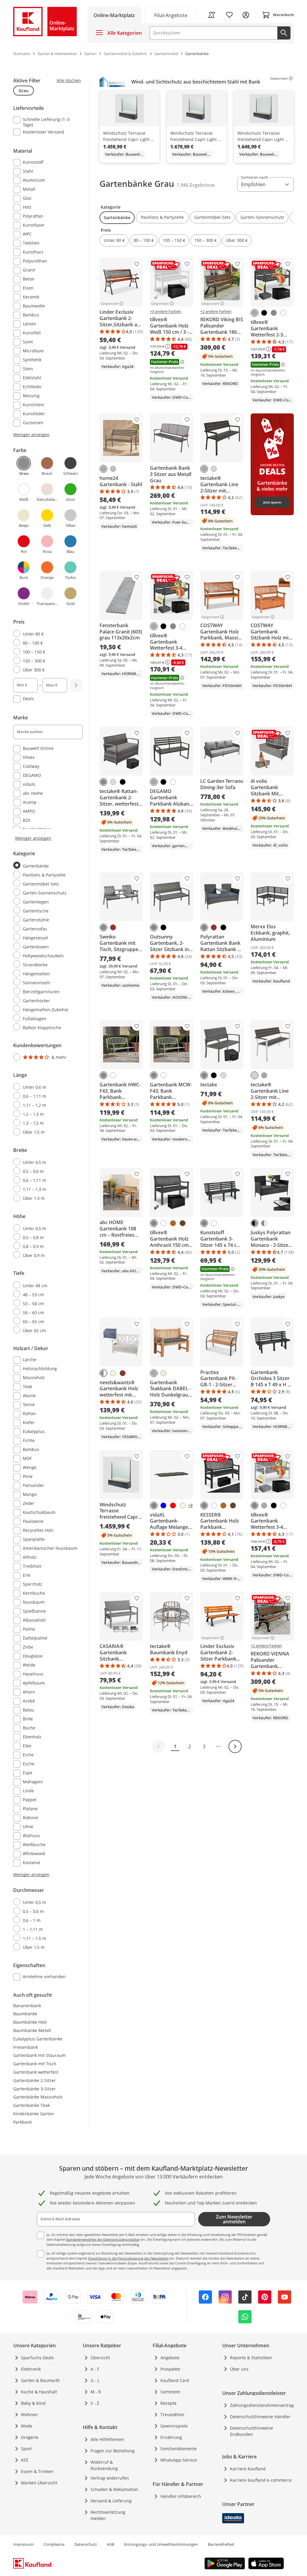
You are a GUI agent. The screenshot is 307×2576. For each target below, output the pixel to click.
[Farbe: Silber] (113, 469)
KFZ (25, 2460)
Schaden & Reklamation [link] (114, 2489)
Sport (26, 2449)
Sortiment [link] (170, 2392)
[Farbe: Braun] (113, 927)
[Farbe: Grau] (274, 313)
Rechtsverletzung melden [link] (108, 2515)
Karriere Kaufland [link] (248, 2469)
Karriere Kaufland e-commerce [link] (261, 2480)
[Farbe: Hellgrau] (214, 469)
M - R (96, 2392)
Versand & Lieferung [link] (111, 2501)
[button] (117, 218)
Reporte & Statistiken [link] (251, 2358)
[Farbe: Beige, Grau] (264, 1223)
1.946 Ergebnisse (196, 185)
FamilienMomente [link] (179, 2449)
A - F (95, 2369)
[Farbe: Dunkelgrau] (255, 313)
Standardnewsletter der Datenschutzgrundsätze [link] (103, 2239)
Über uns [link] (239, 2369)
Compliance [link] (54, 2544)
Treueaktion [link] (172, 2414)
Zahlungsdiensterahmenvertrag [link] (262, 2405)
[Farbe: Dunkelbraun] (183, 1223)
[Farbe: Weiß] (283, 313)
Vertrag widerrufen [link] (110, 2478)
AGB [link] (110, 2544)
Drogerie (30, 2437)
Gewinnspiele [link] (174, 2426)
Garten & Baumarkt (40, 2380)
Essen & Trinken (37, 2471)
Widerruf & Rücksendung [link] (104, 2465)
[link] (171, 15)
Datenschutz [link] (86, 2544)
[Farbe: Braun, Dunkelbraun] (123, 1373)
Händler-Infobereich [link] (181, 2496)
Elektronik (31, 2369)
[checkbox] (46, 122)
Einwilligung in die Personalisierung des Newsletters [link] (128, 2258)
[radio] (46, 634)
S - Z (95, 2403)
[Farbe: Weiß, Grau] (103, 1373)
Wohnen (29, 2414)
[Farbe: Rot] (173, 1505)
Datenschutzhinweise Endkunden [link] (252, 2431)
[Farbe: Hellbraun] (173, 1223)
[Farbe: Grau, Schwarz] (255, 1223)
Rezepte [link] (168, 2403)
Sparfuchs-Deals (37, 2358)
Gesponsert (279, 78)
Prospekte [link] (170, 2369)
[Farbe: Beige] (113, 1373)
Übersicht (100, 2358)
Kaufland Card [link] (175, 2380)
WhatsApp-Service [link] (179, 2460)
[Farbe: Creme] (163, 1373)
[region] (197, 119)
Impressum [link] (23, 2544)
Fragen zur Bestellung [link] (113, 2451)
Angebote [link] (170, 2358)
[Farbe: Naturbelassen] (113, 782)
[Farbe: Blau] (163, 1505)
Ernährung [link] (171, 2437)
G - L (95, 2380)
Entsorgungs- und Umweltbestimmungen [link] (161, 2544)
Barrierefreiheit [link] (221, 2544)
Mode (27, 2426)
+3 (190, 1505)
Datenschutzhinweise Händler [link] (260, 2417)
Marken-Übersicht (39, 2483)
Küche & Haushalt (39, 2392)
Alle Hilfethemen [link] (107, 2439)
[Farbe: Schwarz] (264, 313)
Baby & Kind (33, 2403)
